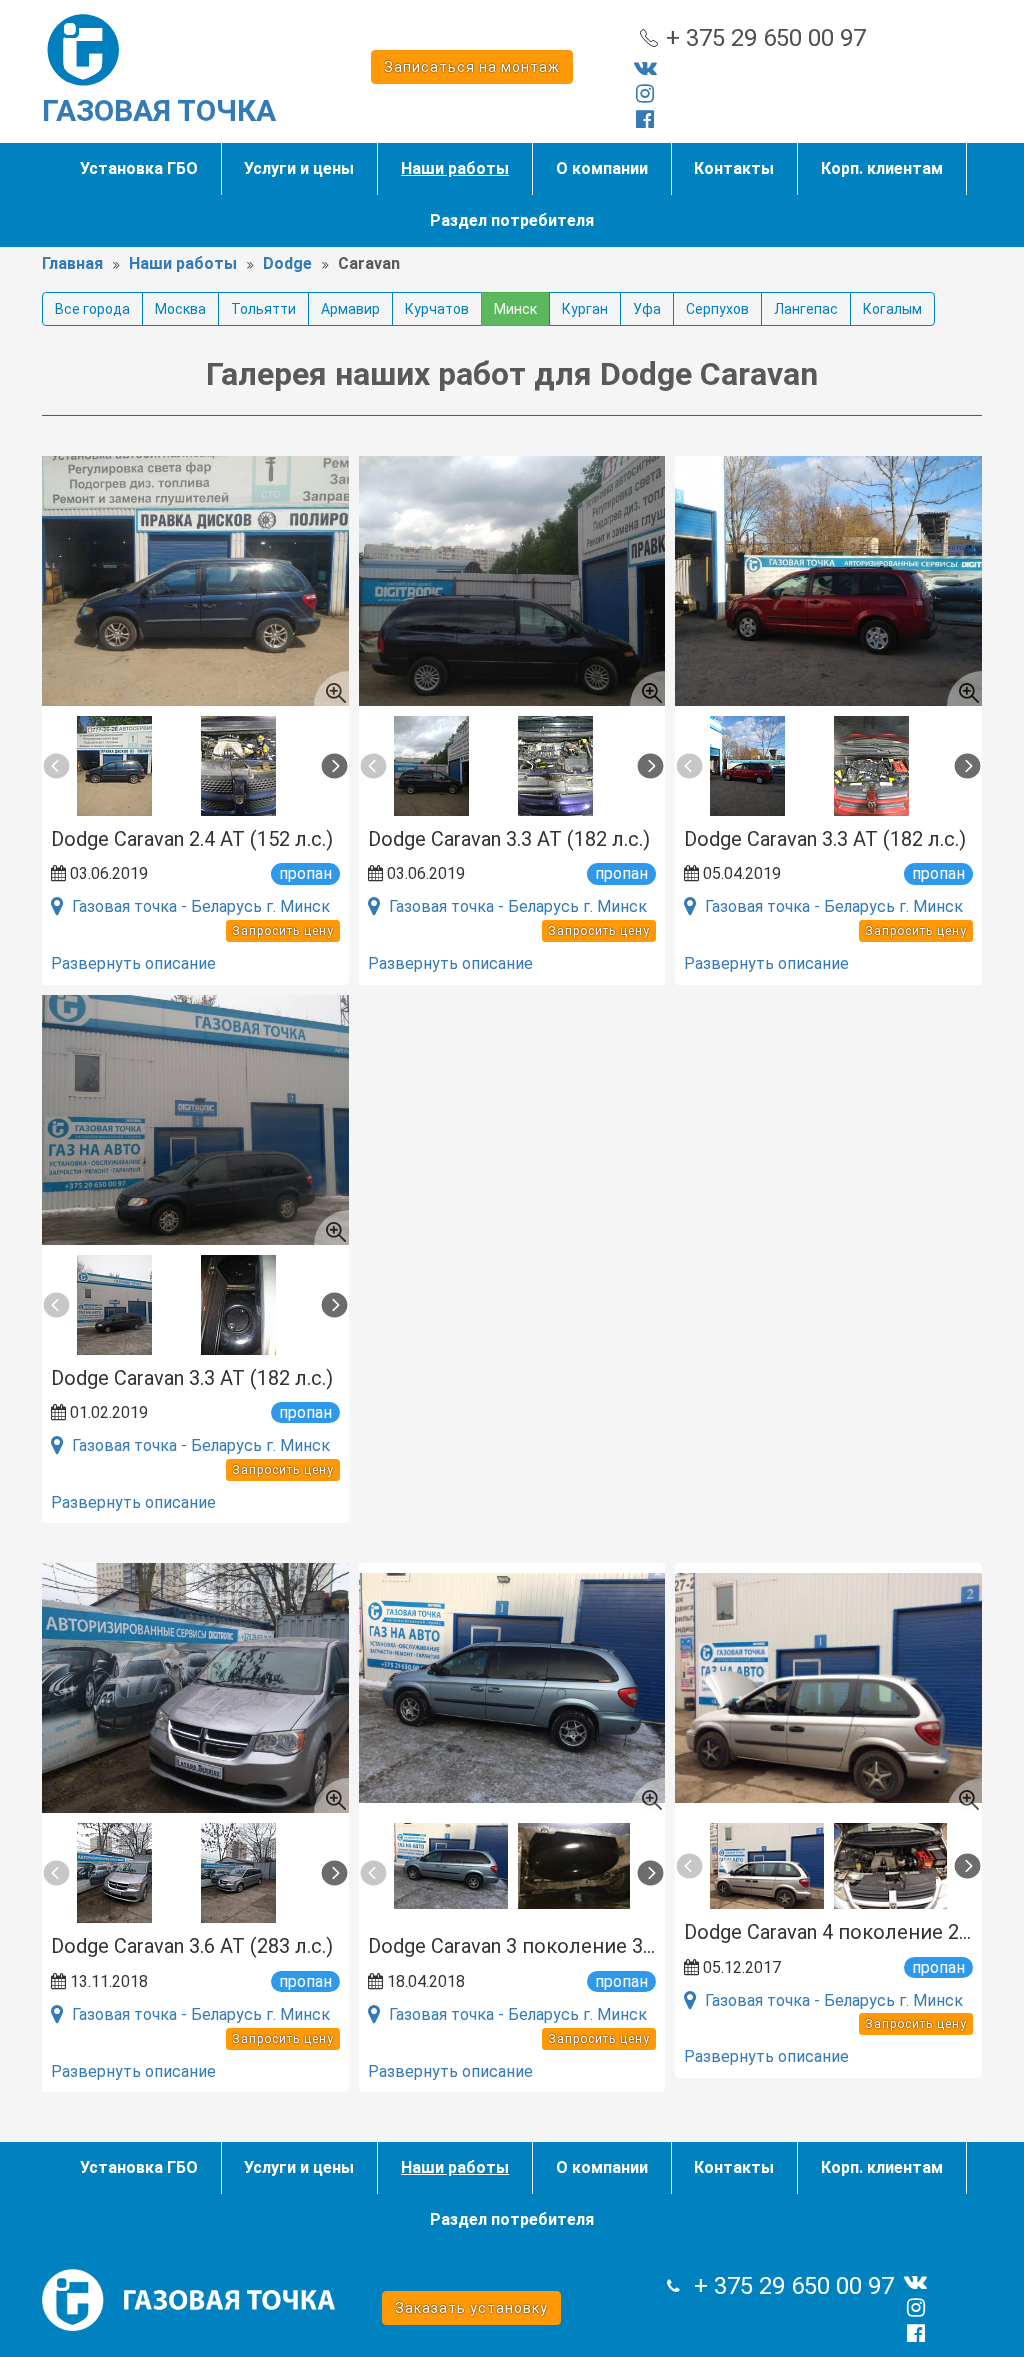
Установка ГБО (139, 168)
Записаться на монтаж (472, 67)
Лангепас (806, 309)
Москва (180, 309)
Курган (585, 309)
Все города (92, 309)
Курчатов (437, 309)
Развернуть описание (133, 963)
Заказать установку (471, 2308)
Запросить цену (283, 931)
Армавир (350, 309)
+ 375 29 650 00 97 (766, 38)
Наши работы (455, 168)
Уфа (647, 309)
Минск (515, 309)
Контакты (734, 168)
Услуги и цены (299, 168)
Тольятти (263, 309)
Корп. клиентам (882, 168)
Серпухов (717, 309)
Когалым (892, 309)
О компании (602, 168)
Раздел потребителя (512, 220)
